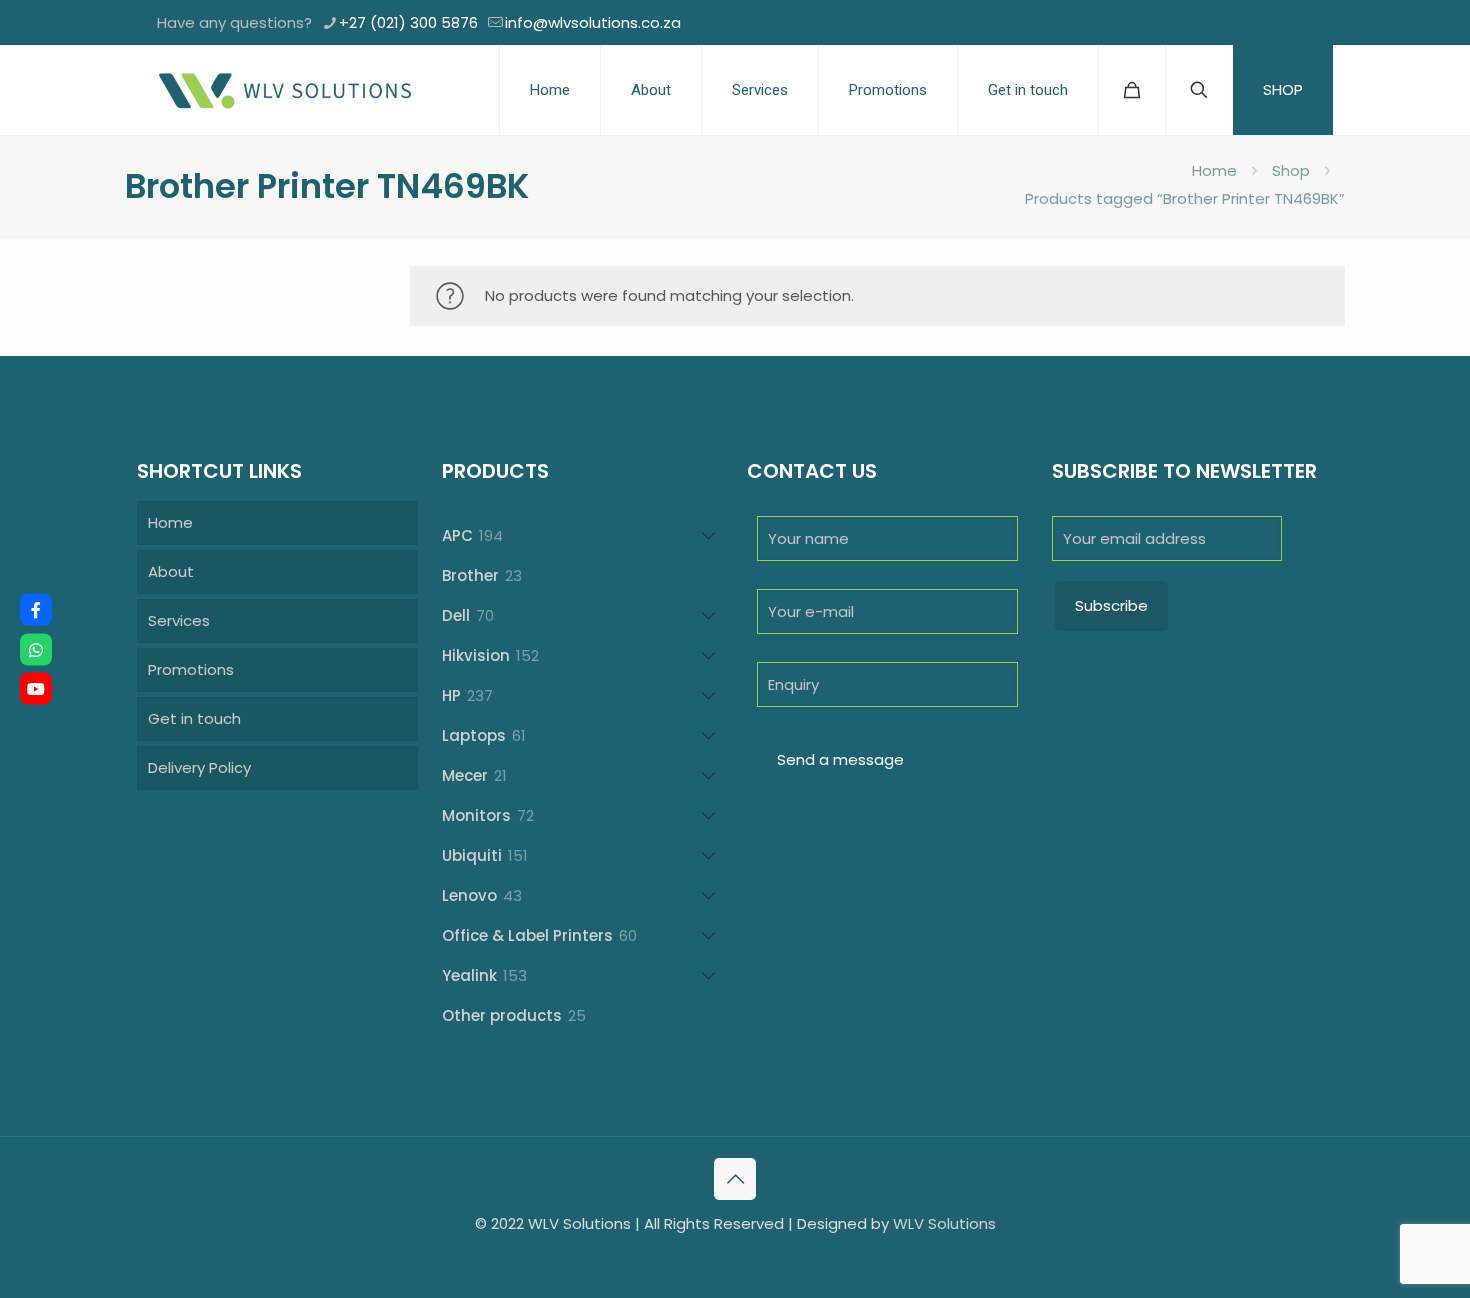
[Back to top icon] (735, 1179)
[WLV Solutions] (284, 90)
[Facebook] (36, 610)
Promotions (191, 669)
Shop (1291, 170)
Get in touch (194, 718)
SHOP (1283, 89)
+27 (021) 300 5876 (408, 22)
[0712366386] (36, 649)
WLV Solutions (944, 1223)
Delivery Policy (199, 767)
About (171, 571)
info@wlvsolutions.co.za (593, 22)
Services (179, 620)
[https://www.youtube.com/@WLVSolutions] (36, 689)
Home (1214, 170)
